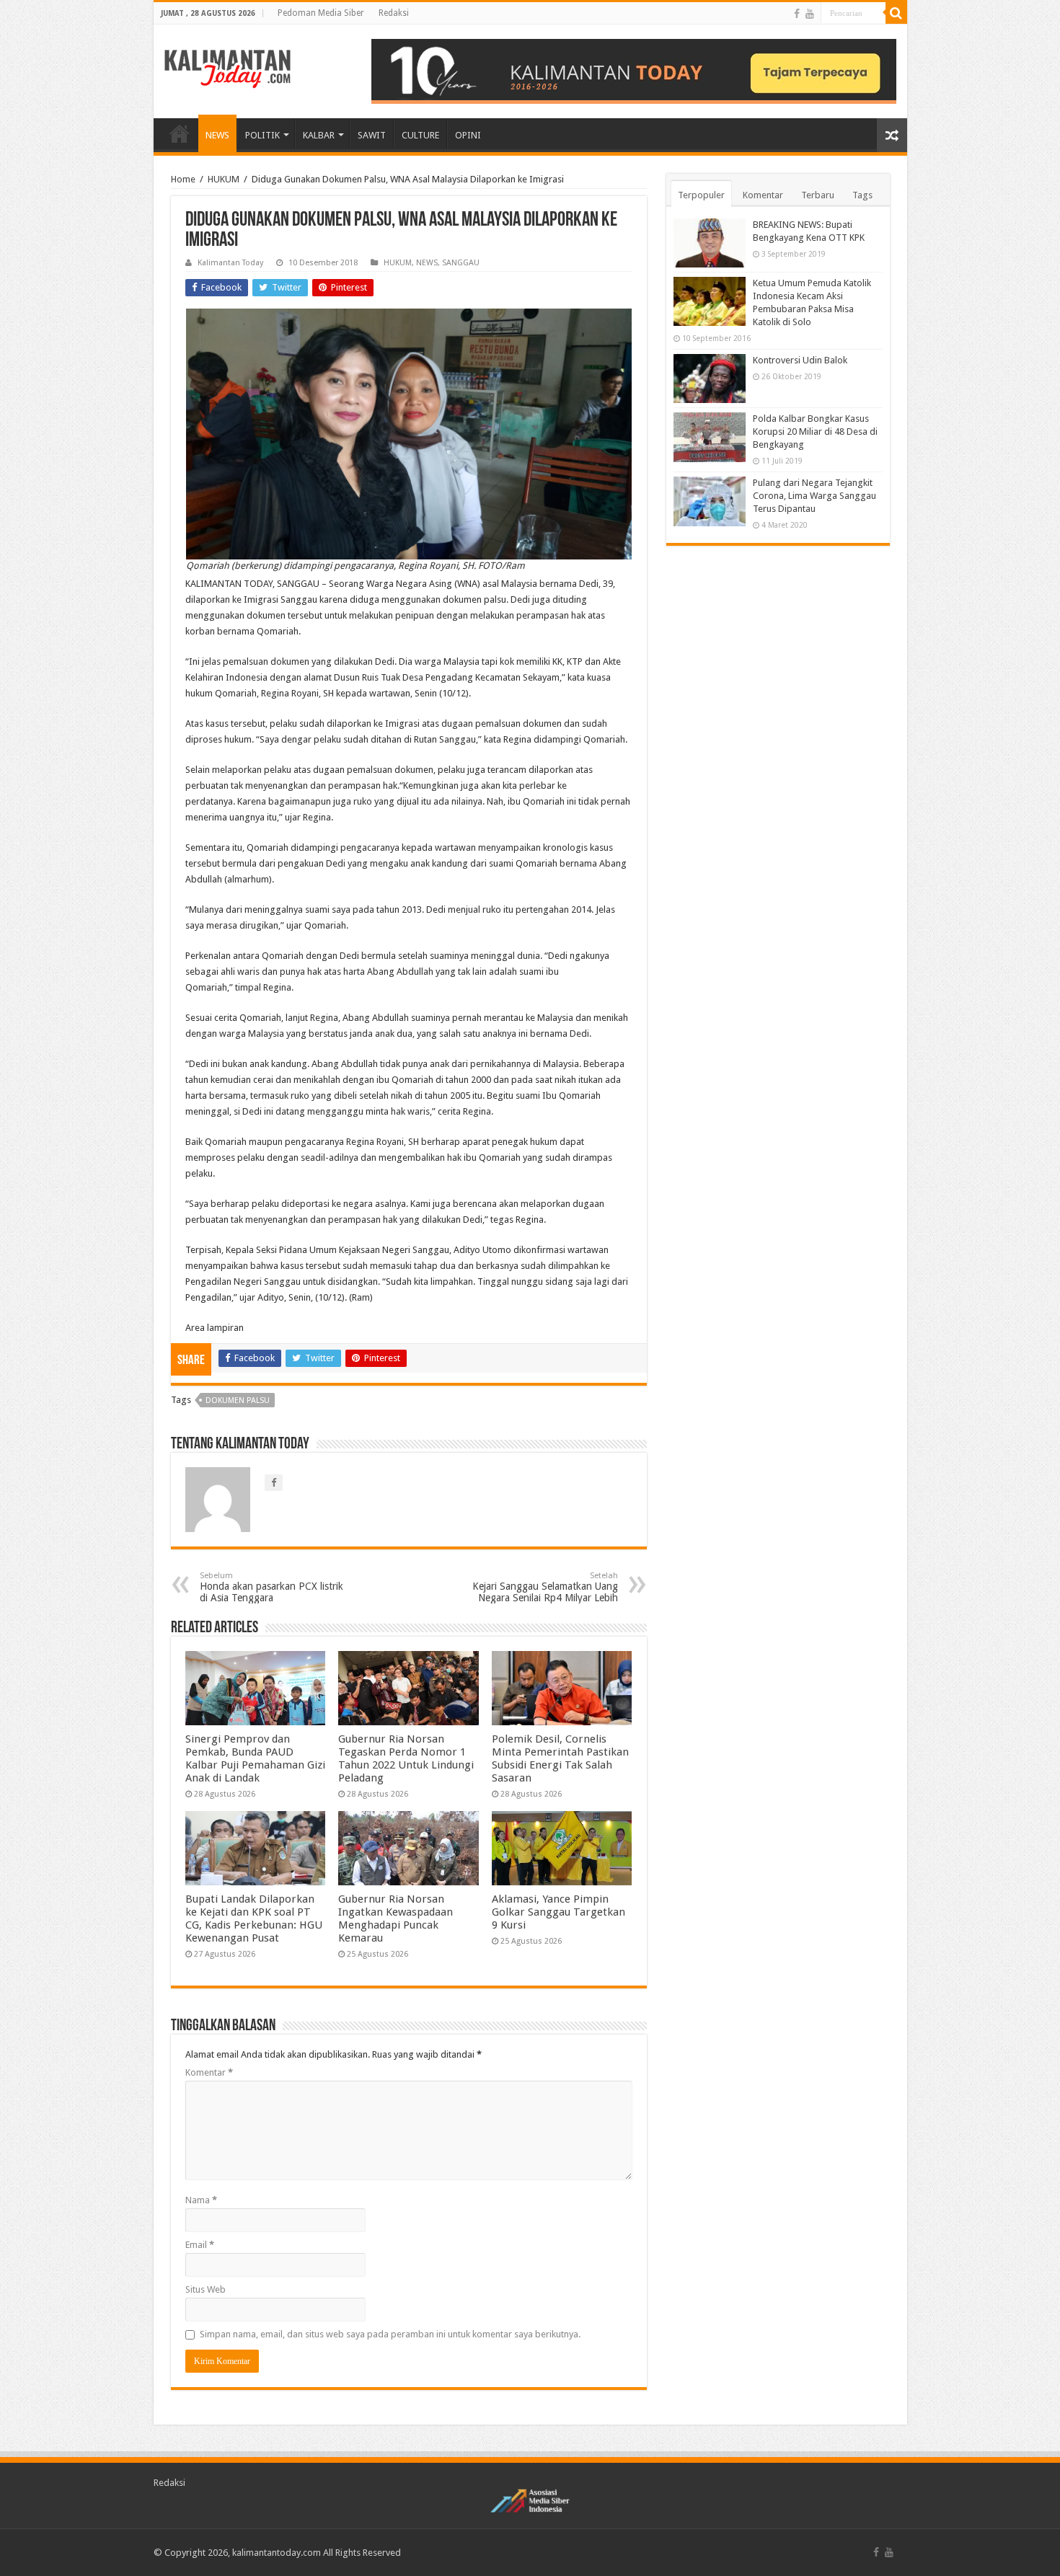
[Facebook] (797, 14)
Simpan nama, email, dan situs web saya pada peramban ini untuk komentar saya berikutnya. (390, 2334)
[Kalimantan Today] (228, 68)
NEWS (217, 135)
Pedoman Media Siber (321, 13)
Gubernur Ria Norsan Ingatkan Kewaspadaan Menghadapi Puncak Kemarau (396, 1918)
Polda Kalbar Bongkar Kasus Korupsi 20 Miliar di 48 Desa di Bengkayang (815, 431)
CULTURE (420, 135)
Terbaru (818, 195)
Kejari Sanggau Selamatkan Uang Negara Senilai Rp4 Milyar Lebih (545, 1587)
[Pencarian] (896, 13)
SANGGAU (461, 263)
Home (183, 179)
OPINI (468, 135)
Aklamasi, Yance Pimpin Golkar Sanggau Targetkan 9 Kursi (558, 1912)
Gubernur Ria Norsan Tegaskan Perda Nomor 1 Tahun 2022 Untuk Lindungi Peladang (406, 1758)
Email (200, 2245)
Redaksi (394, 13)
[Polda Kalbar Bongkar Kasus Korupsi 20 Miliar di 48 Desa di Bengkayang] (710, 437)
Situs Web (206, 2289)
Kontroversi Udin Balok (800, 360)
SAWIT (372, 135)
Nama (201, 2200)
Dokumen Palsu (238, 1400)
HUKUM (224, 179)
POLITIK (262, 135)
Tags (862, 195)
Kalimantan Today (230, 263)
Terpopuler (701, 195)
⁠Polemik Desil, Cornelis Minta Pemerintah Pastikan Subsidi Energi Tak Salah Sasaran (560, 1758)
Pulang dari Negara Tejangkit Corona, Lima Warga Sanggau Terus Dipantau (814, 496)
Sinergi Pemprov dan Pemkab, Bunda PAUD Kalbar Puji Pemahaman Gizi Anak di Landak (255, 1758)
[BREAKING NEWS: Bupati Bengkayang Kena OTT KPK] (710, 243)
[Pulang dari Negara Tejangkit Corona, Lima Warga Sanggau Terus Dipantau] (710, 501)
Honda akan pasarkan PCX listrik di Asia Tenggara (271, 1587)
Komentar (209, 2072)
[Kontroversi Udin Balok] (710, 379)
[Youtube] (810, 14)
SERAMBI (180, 133)
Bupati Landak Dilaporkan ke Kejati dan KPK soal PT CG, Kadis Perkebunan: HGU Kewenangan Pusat (254, 1918)
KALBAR (319, 135)
